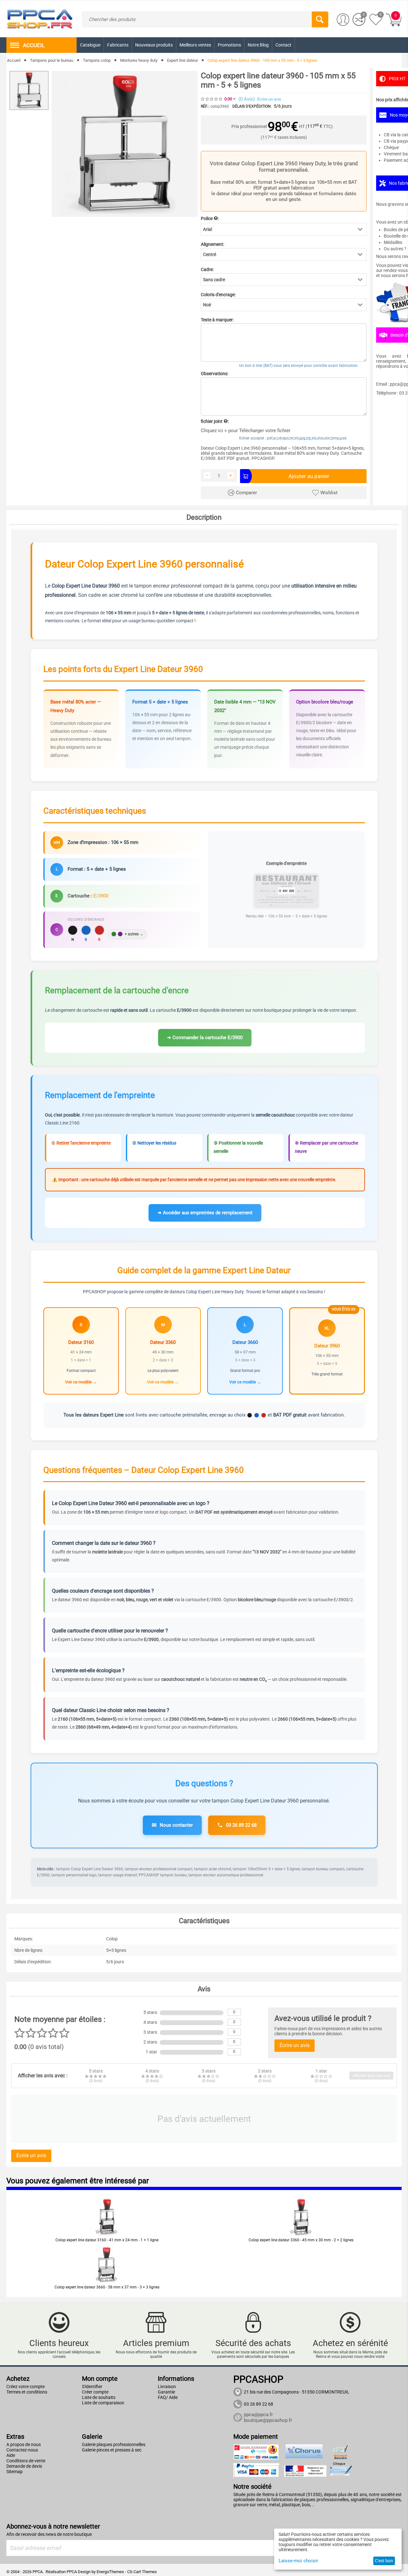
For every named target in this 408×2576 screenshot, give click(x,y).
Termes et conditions (27, 2392)
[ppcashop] (40, 18)
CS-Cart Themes (142, 2572)
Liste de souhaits (99, 2397)
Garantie (166, 2392)
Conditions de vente (26, 2461)
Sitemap (15, 2472)
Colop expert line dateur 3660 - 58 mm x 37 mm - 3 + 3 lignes (107, 2287)
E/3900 (101, 896)
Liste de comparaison (103, 2403)
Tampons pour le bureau (52, 60)
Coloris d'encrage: (218, 295)
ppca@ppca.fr (258, 2415)
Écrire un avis (269, 99)
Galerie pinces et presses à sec (112, 2450)
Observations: (215, 374)
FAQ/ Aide (168, 2397)
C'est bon (384, 2561)
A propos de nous (24, 2444)
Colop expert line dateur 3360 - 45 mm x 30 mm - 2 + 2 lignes (301, 2240)
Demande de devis (24, 2466)
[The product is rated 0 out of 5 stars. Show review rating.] (107, 2232)
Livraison (167, 2387)
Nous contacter (172, 1825)
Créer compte (95, 2392)
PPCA (72, 2572)
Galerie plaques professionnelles (114, 2444)
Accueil (14, 60)
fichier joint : (215, 421)
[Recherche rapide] (320, 19)
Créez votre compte (25, 2387)
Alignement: (212, 244)
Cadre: (207, 269)
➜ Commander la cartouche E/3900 (205, 1038)
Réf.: (205, 106)
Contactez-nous (22, 2450)
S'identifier (92, 2387)
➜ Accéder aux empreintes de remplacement (205, 1213)
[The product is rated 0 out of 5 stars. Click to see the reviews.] (212, 99)
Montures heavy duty (139, 60)
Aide (11, 2455)
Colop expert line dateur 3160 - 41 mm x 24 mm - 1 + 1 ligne (107, 2240)
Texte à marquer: (217, 320)
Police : (210, 218)
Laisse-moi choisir (298, 2561)
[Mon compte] (343, 20)
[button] (284, 229)
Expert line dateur (182, 60)
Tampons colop (97, 60)
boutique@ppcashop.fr (268, 2420)
